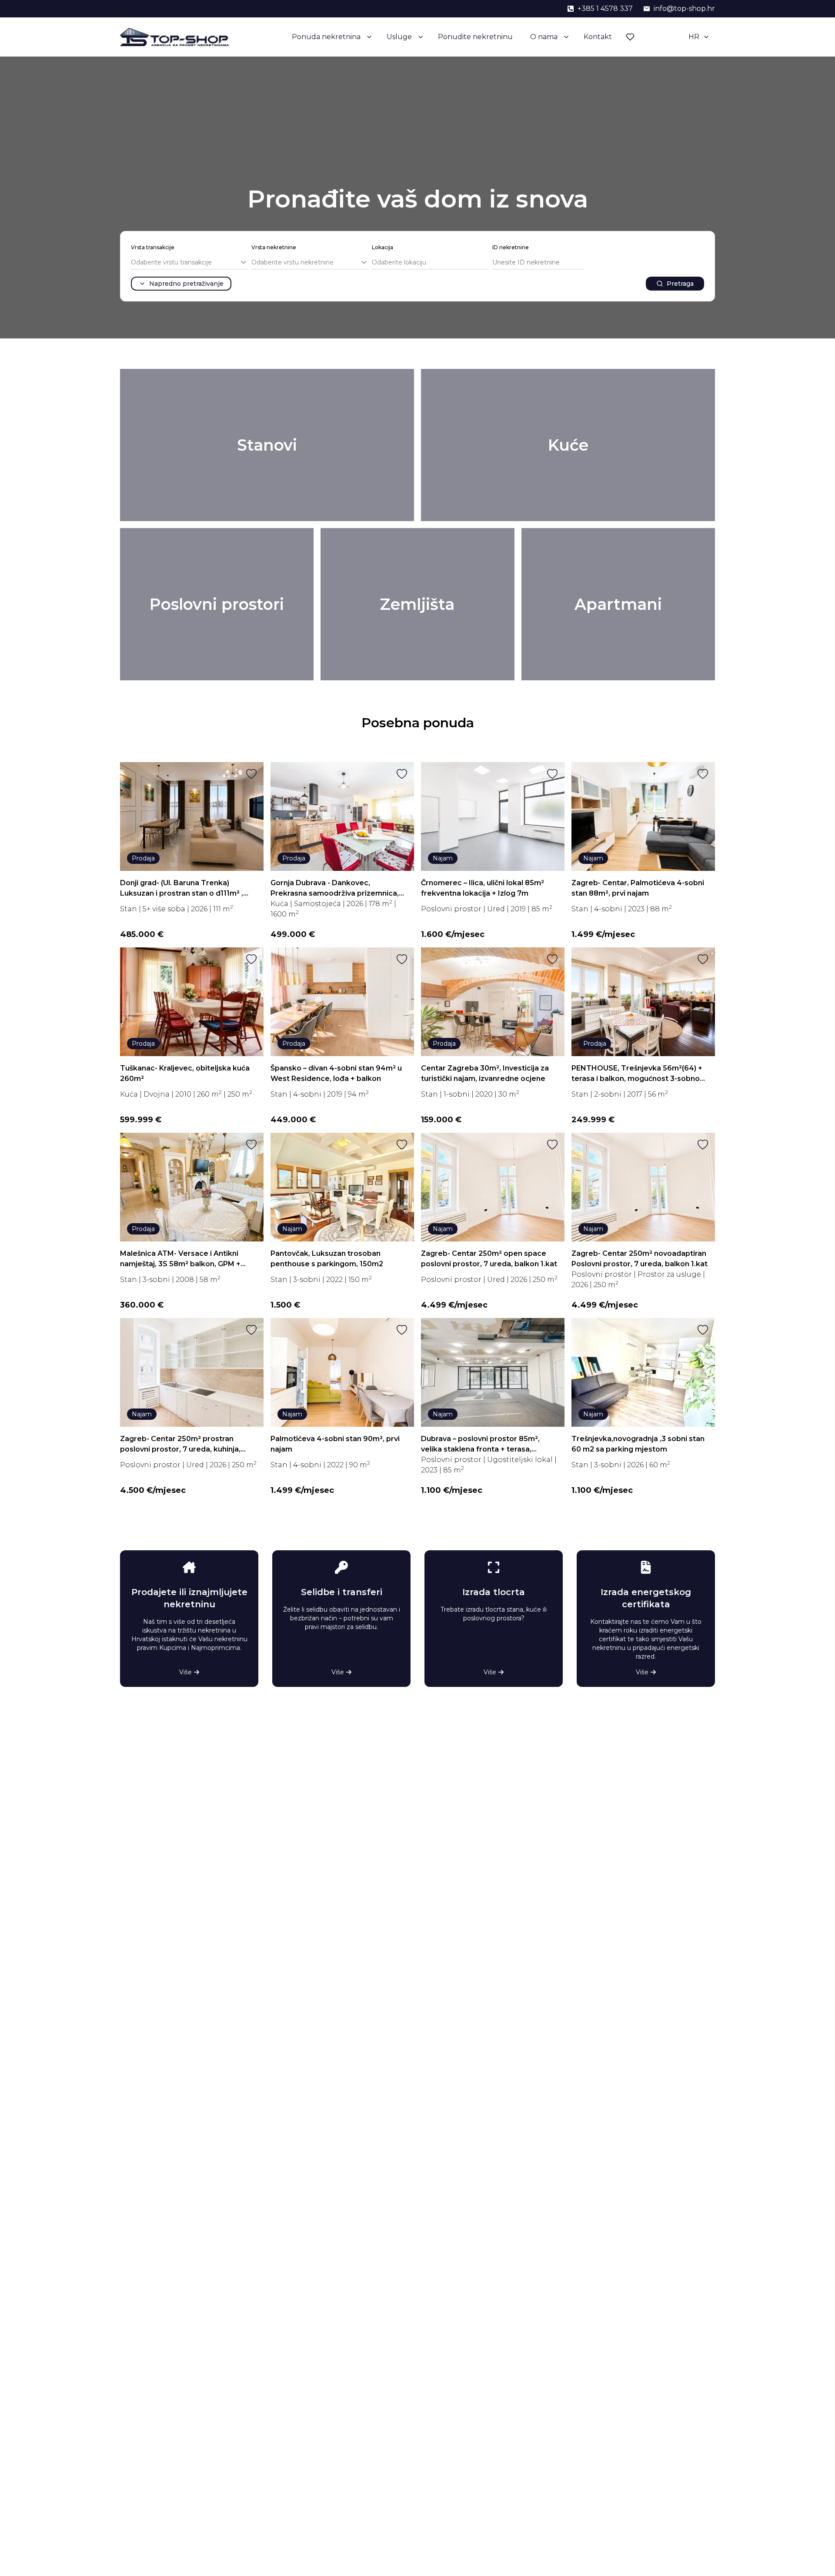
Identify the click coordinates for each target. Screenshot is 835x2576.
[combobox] (189, 263)
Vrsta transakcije (153, 247)
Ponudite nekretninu (475, 37)
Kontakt (598, 37)
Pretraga (680, 284)
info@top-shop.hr (684, 8)
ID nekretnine (511, 247)
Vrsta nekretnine (274, 247)
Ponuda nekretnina (326, 37)
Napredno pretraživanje (186, 284)
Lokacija (382, 247)
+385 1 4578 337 (605, 8)
